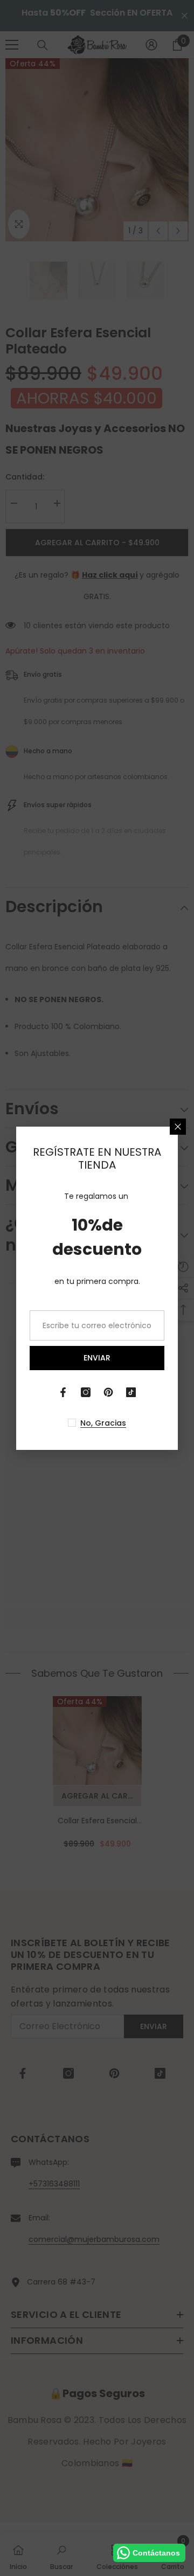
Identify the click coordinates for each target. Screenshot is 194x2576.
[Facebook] (63, 1392)
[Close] (178, 1127)
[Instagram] (86, 1392)
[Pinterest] (108, 1392)
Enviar (97, 1358)
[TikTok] (131, 1392)
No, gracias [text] (103, 1423)
